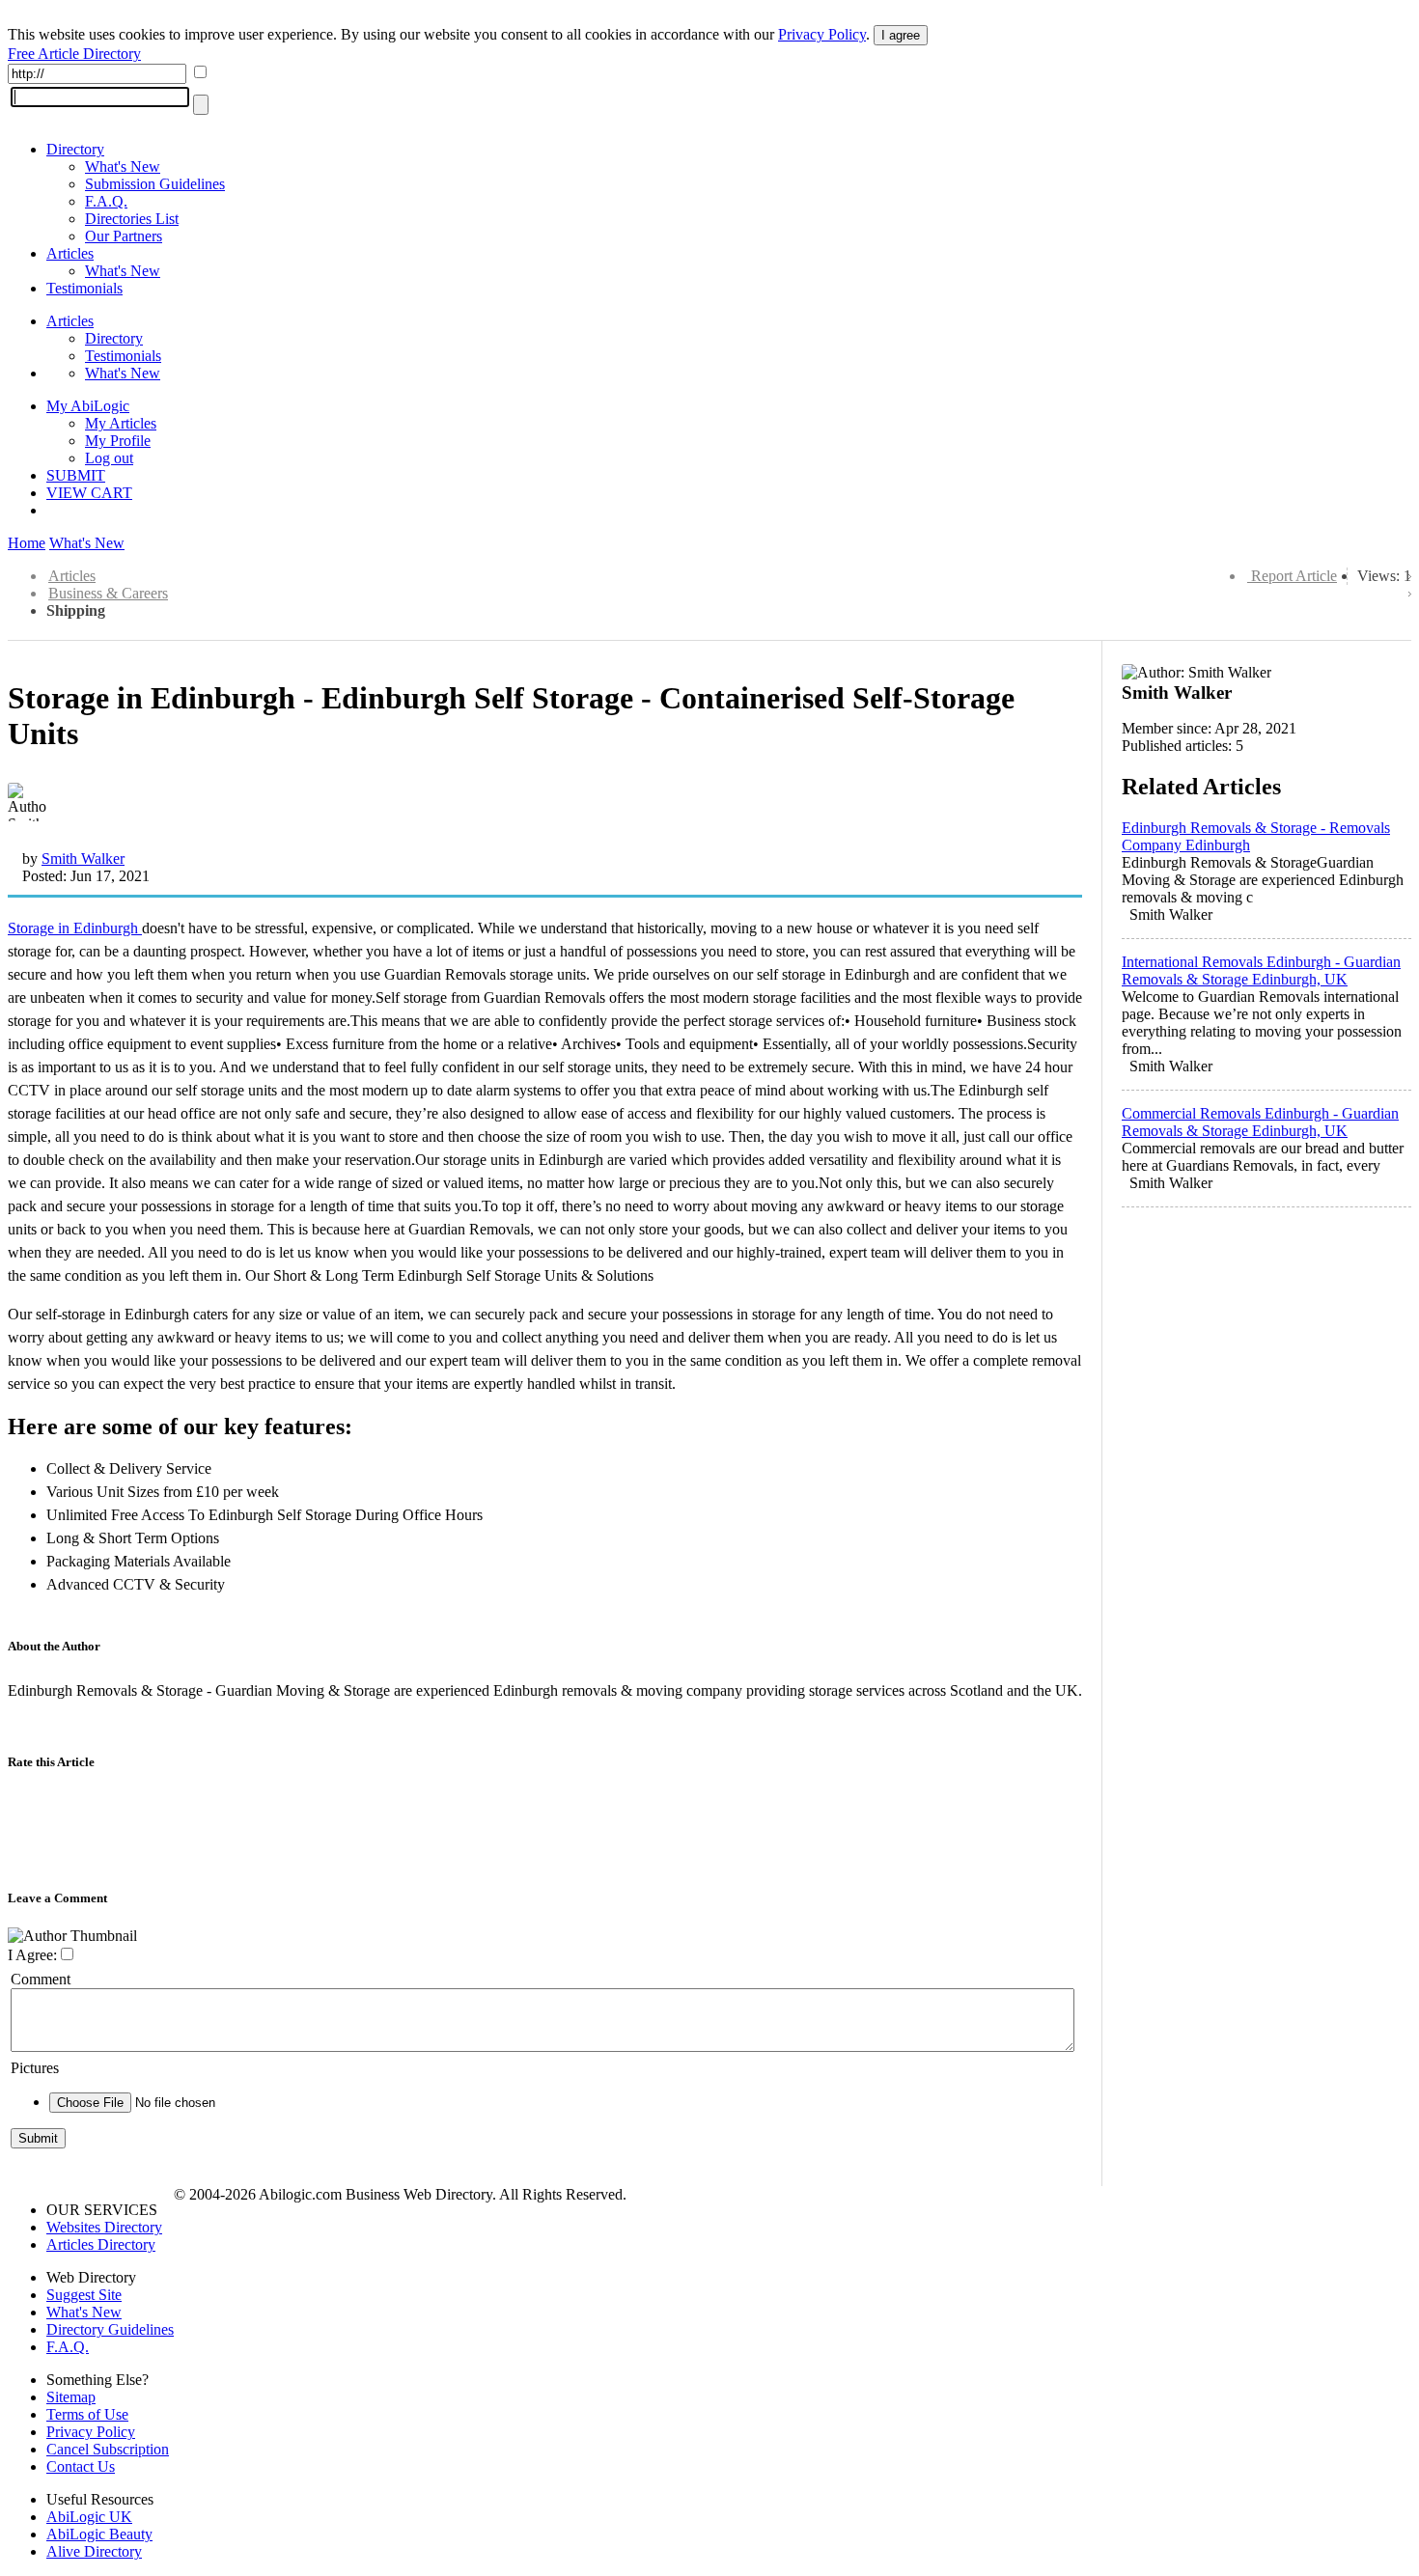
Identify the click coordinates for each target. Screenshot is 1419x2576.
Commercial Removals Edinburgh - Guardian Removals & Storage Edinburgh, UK (1260, 1122)
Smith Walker (83, 859)
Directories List (132, 219)
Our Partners (124, 236)
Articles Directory (101, 2244)
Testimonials (84, 288)
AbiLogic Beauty (99, 2534)
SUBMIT (76, 475)
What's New (123, 166)
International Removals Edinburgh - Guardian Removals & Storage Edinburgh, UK (1261, 970)
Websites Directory (104, 2227)
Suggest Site (84, 2295)
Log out (109, 458)
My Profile (118, 441)
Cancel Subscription (108, 2449)
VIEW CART (89, 493)
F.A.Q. (106, 201)
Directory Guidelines (110, 2329)
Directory (75, 149)
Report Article (1294, 576)
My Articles (121, 423)
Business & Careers (108, 593)
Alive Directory (94, 2551)
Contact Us (81, 2466)
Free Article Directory (74, 54)
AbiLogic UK (89, 2517)
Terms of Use (87, 2414)
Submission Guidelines (155, 184)
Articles (70, 253)
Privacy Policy (822, 34)
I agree (901, 35)
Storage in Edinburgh (75, 928)
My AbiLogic (88, 406)
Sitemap (71, 2397)
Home (27, 543)
